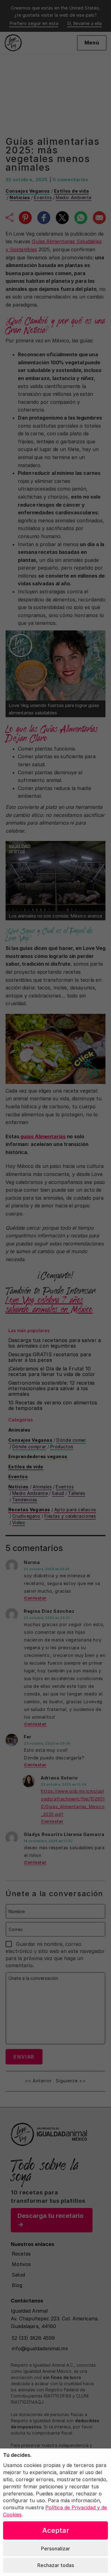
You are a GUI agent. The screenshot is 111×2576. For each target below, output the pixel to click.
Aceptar (56, 2530)
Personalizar (55, 2549)
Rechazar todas (56, 2565)
